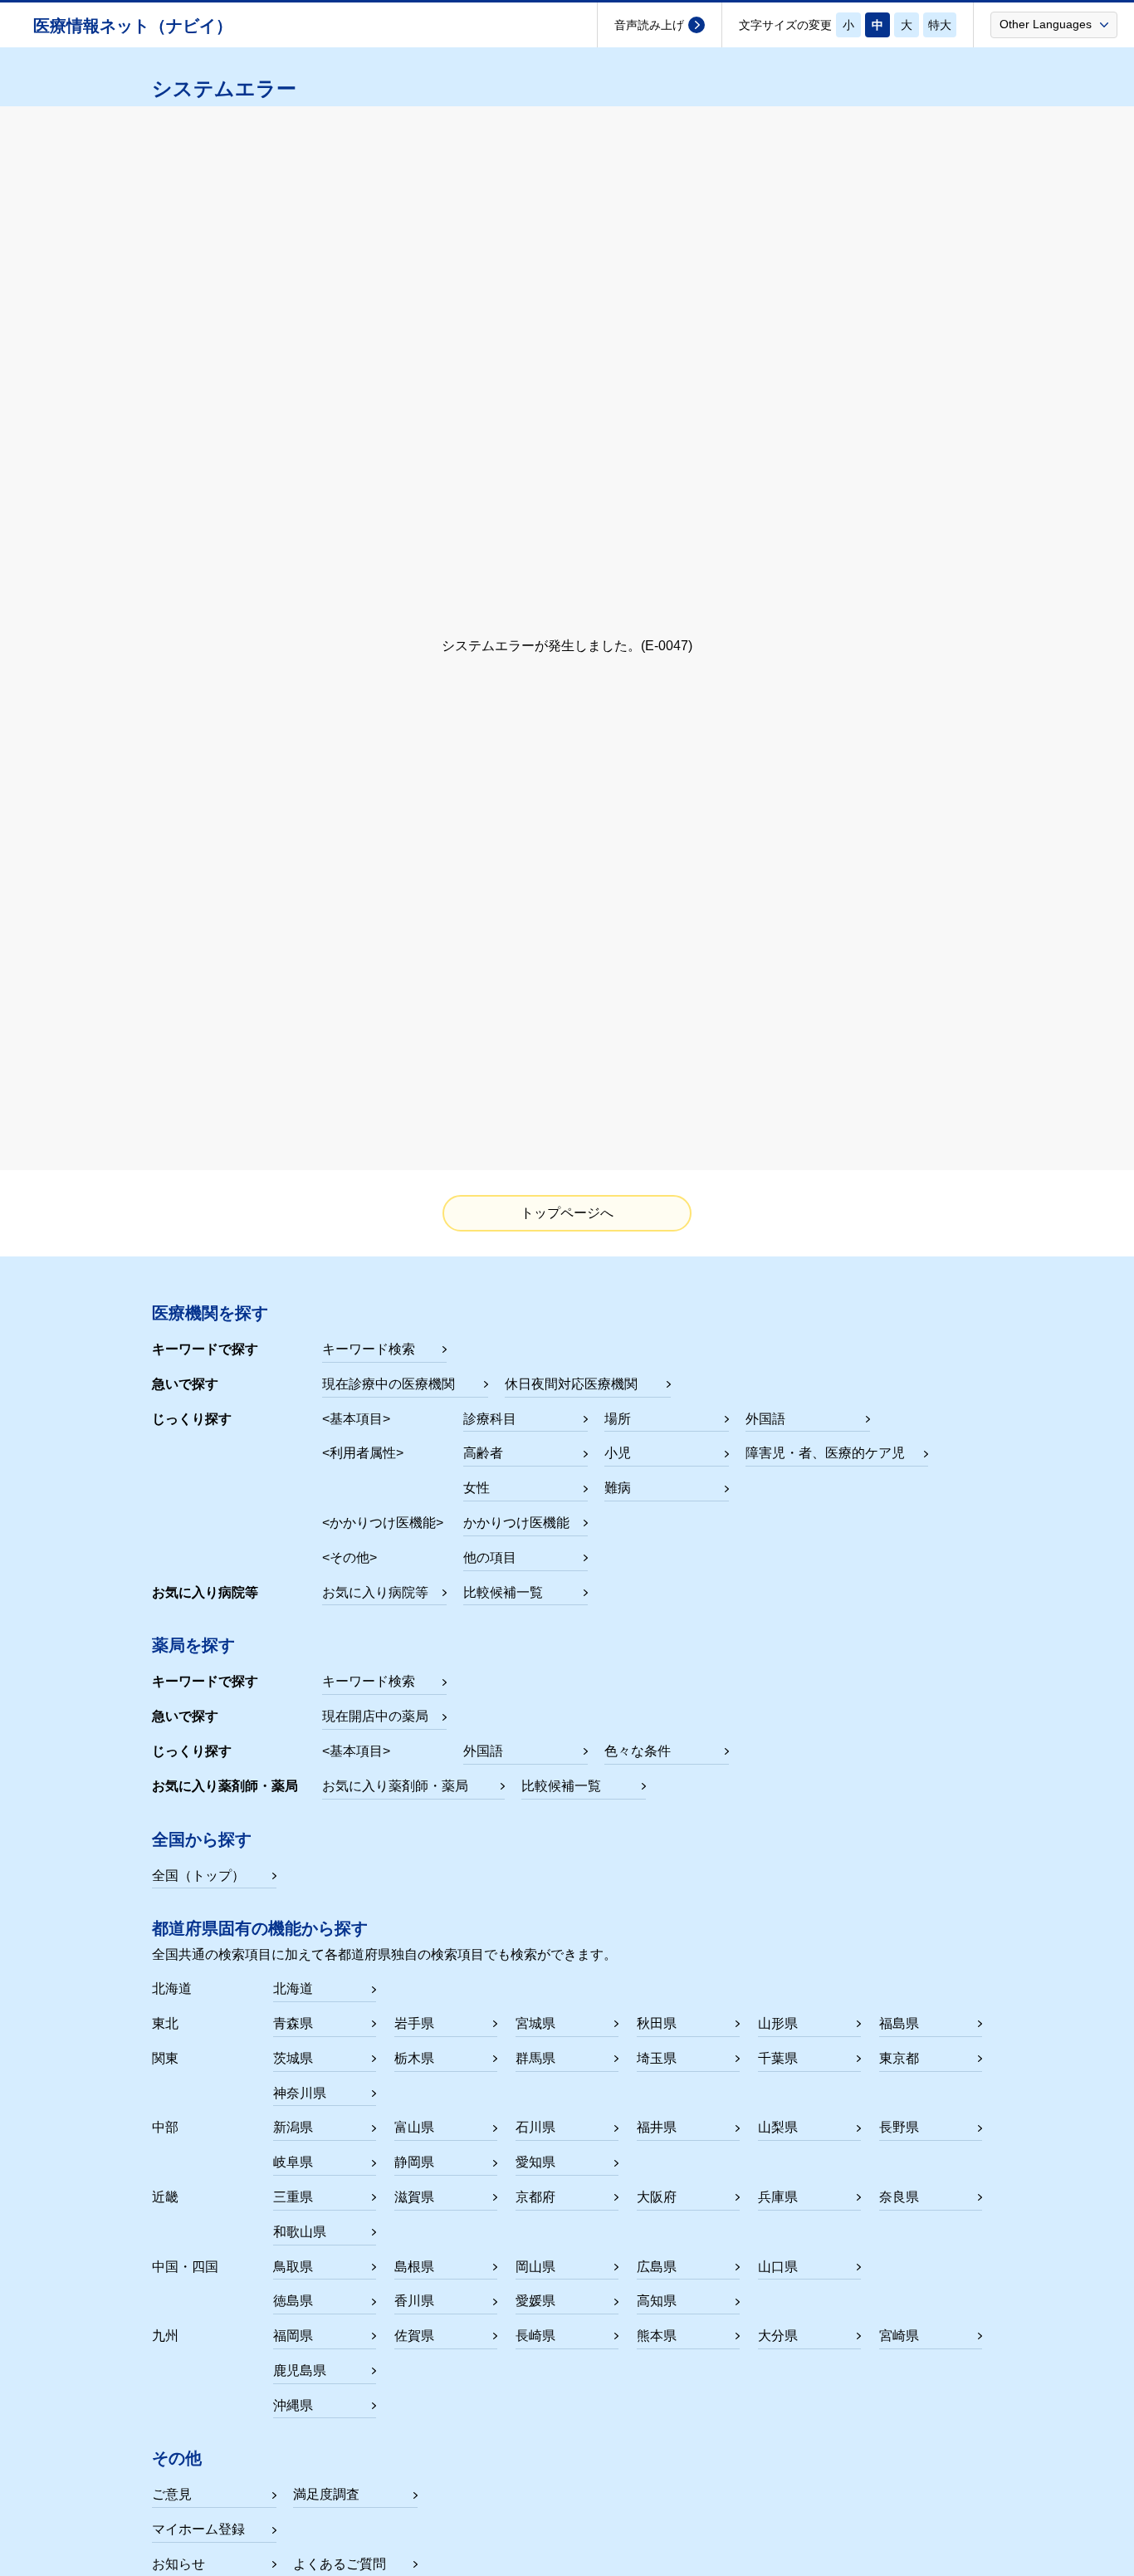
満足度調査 (326, 2494)
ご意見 (172, 2494)
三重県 (293, 2197)
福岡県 (293, 2336)
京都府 (535, 2197)
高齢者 (483, 1453)
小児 (618, 1453)
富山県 (414, 2127)
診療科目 (490, 1419)
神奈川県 (300, 2093)
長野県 (899, 2127)
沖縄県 (293, 2405)
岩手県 (414, 2023)
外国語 (765, 1419)
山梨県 (778, 2127)
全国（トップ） (198, 1876)
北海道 (293, 1988)
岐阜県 (293, 2162)
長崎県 (535, 2336)
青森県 (293, 2023)
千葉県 (778, 2058)
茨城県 (293, 2058)
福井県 (657, 2127)
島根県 (414, 2267)
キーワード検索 (369, 1349)
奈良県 (899, 2197)
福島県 (899, 2023)
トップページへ (567, 1213)
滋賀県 (414, 2197)
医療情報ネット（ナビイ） (133, 26)
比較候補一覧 (503, 1592)
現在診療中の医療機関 (389, 1384)
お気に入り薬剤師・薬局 (395, 1786)
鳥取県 (293, 2267)
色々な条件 (638, 1751)
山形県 (778, 2023)
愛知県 (535, 2162)
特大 (940, 25)
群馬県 (535, 2058)
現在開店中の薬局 (375, 1716)
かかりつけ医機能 (516, 1523)
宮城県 (535, 2023)
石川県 (535, 2127)
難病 (618, 1488)
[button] (1054, 24)
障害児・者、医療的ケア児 (825, 1453)
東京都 (899, 2058)
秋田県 (657, 2023)
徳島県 (293, 2301)
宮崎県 (899, 2336)
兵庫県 (778, 2197)
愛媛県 (535, 2301)
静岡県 (414, 2162)
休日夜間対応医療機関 (571, 1384)
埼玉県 (657, 2058)
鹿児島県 (300, 2370)
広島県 (657, 2267)
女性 (477, 1488)
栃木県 (414, 2058)
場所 (618, 1419)
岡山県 (535, 2267)
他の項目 (490, 1557)
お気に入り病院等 (375, 1592)
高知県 (657, 2301)
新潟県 (293, 2127)
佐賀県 (414, 2336)
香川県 (414, 2301)
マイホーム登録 (198, 2529)
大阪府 (657, 2197)
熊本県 (657, 2336)
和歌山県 (300, 2232)
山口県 (778, 2267)
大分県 (778, 2336)
